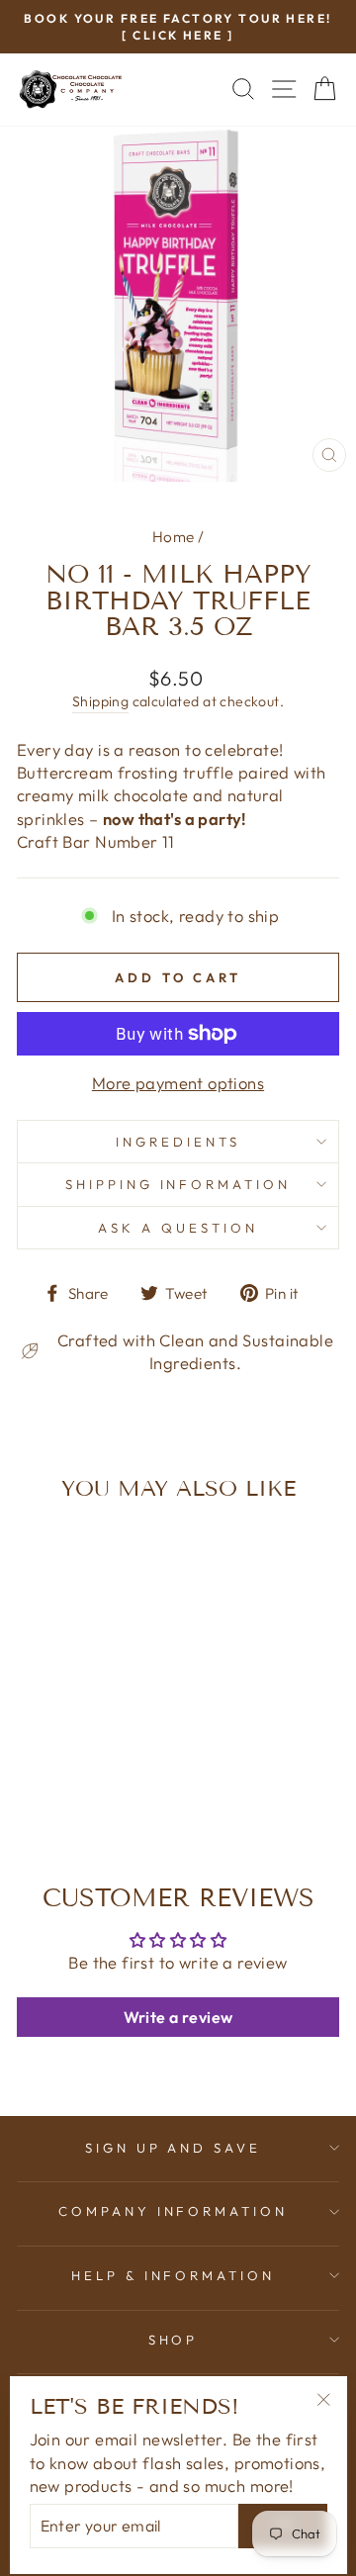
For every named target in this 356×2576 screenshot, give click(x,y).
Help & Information (174, 2275)
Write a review (178, 2017)
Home (174, 537)
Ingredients (178, 1142)
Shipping (100, 701)
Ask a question (178, 1228)
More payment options (178, 1083)
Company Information (174, 2211)
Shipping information (178, 1184)
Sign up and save (174, 2148)
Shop (174, 2340)
